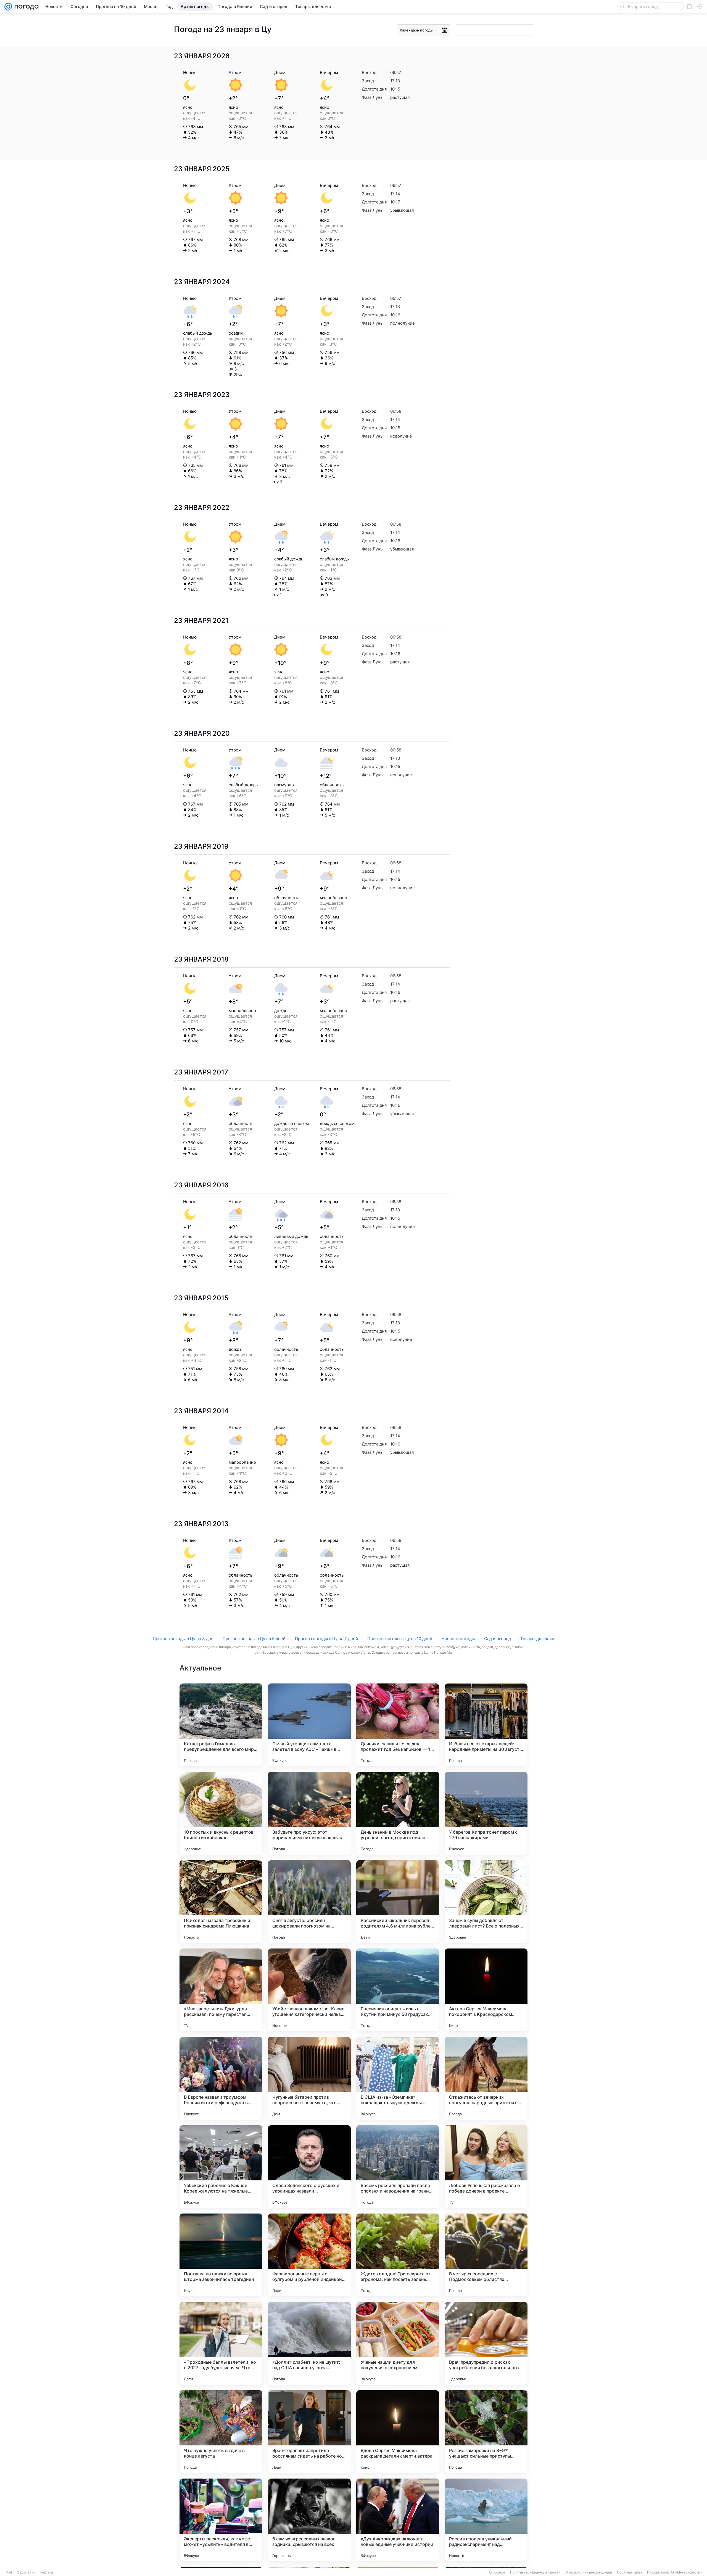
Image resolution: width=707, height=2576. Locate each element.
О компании (26, 2572)
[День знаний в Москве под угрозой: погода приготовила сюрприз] (398, 1813)
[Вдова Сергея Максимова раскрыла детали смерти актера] (398, 2432)
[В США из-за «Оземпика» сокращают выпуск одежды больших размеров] (398, 2078)
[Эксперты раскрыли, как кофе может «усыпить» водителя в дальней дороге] (221, 2520)
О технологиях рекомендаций (589, 2572)
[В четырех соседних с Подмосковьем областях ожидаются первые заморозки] (486, 2255)
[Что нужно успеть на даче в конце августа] (221, 2432)
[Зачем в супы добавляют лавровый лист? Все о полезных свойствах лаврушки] (486, 1902)
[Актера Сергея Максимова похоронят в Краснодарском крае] (486, 1990)
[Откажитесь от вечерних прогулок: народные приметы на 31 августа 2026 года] (486, 2078)
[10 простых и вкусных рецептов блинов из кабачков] (221, 1813)
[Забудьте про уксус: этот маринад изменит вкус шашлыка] (309, 1813)
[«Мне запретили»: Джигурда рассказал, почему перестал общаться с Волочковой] (221, 1990)
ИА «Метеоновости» (686, 2572)
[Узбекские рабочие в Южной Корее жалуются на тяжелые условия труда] (221, 2167)
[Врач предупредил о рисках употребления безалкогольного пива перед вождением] (486, 2343)
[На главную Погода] (25, 7)
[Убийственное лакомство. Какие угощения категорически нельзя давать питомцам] (309, 1990)
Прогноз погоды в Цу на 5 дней (254, 1639)
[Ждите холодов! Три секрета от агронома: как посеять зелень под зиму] (398, 2255)
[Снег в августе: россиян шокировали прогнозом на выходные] (309, 1902)
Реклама (47, 2572)
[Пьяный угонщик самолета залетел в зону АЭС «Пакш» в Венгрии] (309, 1725)
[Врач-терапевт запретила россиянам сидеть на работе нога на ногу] (309, 2432)
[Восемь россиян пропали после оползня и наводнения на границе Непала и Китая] (398, 2167)
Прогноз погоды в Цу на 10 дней (400, 1639)
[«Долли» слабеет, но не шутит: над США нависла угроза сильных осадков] (309, 2343)
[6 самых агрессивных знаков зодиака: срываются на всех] (309, 2520)
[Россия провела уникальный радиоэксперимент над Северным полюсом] (486, 2520)
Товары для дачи (537, 1639)
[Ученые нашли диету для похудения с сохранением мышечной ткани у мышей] (398, 2343)
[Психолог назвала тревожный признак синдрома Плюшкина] (221, 1902)
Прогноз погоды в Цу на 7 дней (326, 1639)
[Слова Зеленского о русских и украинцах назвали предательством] (309, 2167)
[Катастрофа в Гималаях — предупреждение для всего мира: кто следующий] (221, 1725)
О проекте (497, 2572)
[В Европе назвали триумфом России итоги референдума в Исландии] (221, 2078)
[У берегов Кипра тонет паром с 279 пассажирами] (486, 1813)
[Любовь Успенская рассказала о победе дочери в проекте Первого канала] (486, 2167)
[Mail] (8, 7)
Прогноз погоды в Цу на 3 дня (183, 1639)
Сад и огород (498, 1639)
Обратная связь (630, 2572)
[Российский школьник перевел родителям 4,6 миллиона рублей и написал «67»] (398, 1902)
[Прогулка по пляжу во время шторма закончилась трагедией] (221, 2255)
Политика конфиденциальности (535, 2572)
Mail (9, 2572)
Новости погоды (458, 1639)
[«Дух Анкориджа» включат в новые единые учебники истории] (398, 2520)
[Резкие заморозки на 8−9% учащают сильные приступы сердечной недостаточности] (486, 2432)
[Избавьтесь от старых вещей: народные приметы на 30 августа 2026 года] (486, 1725)
